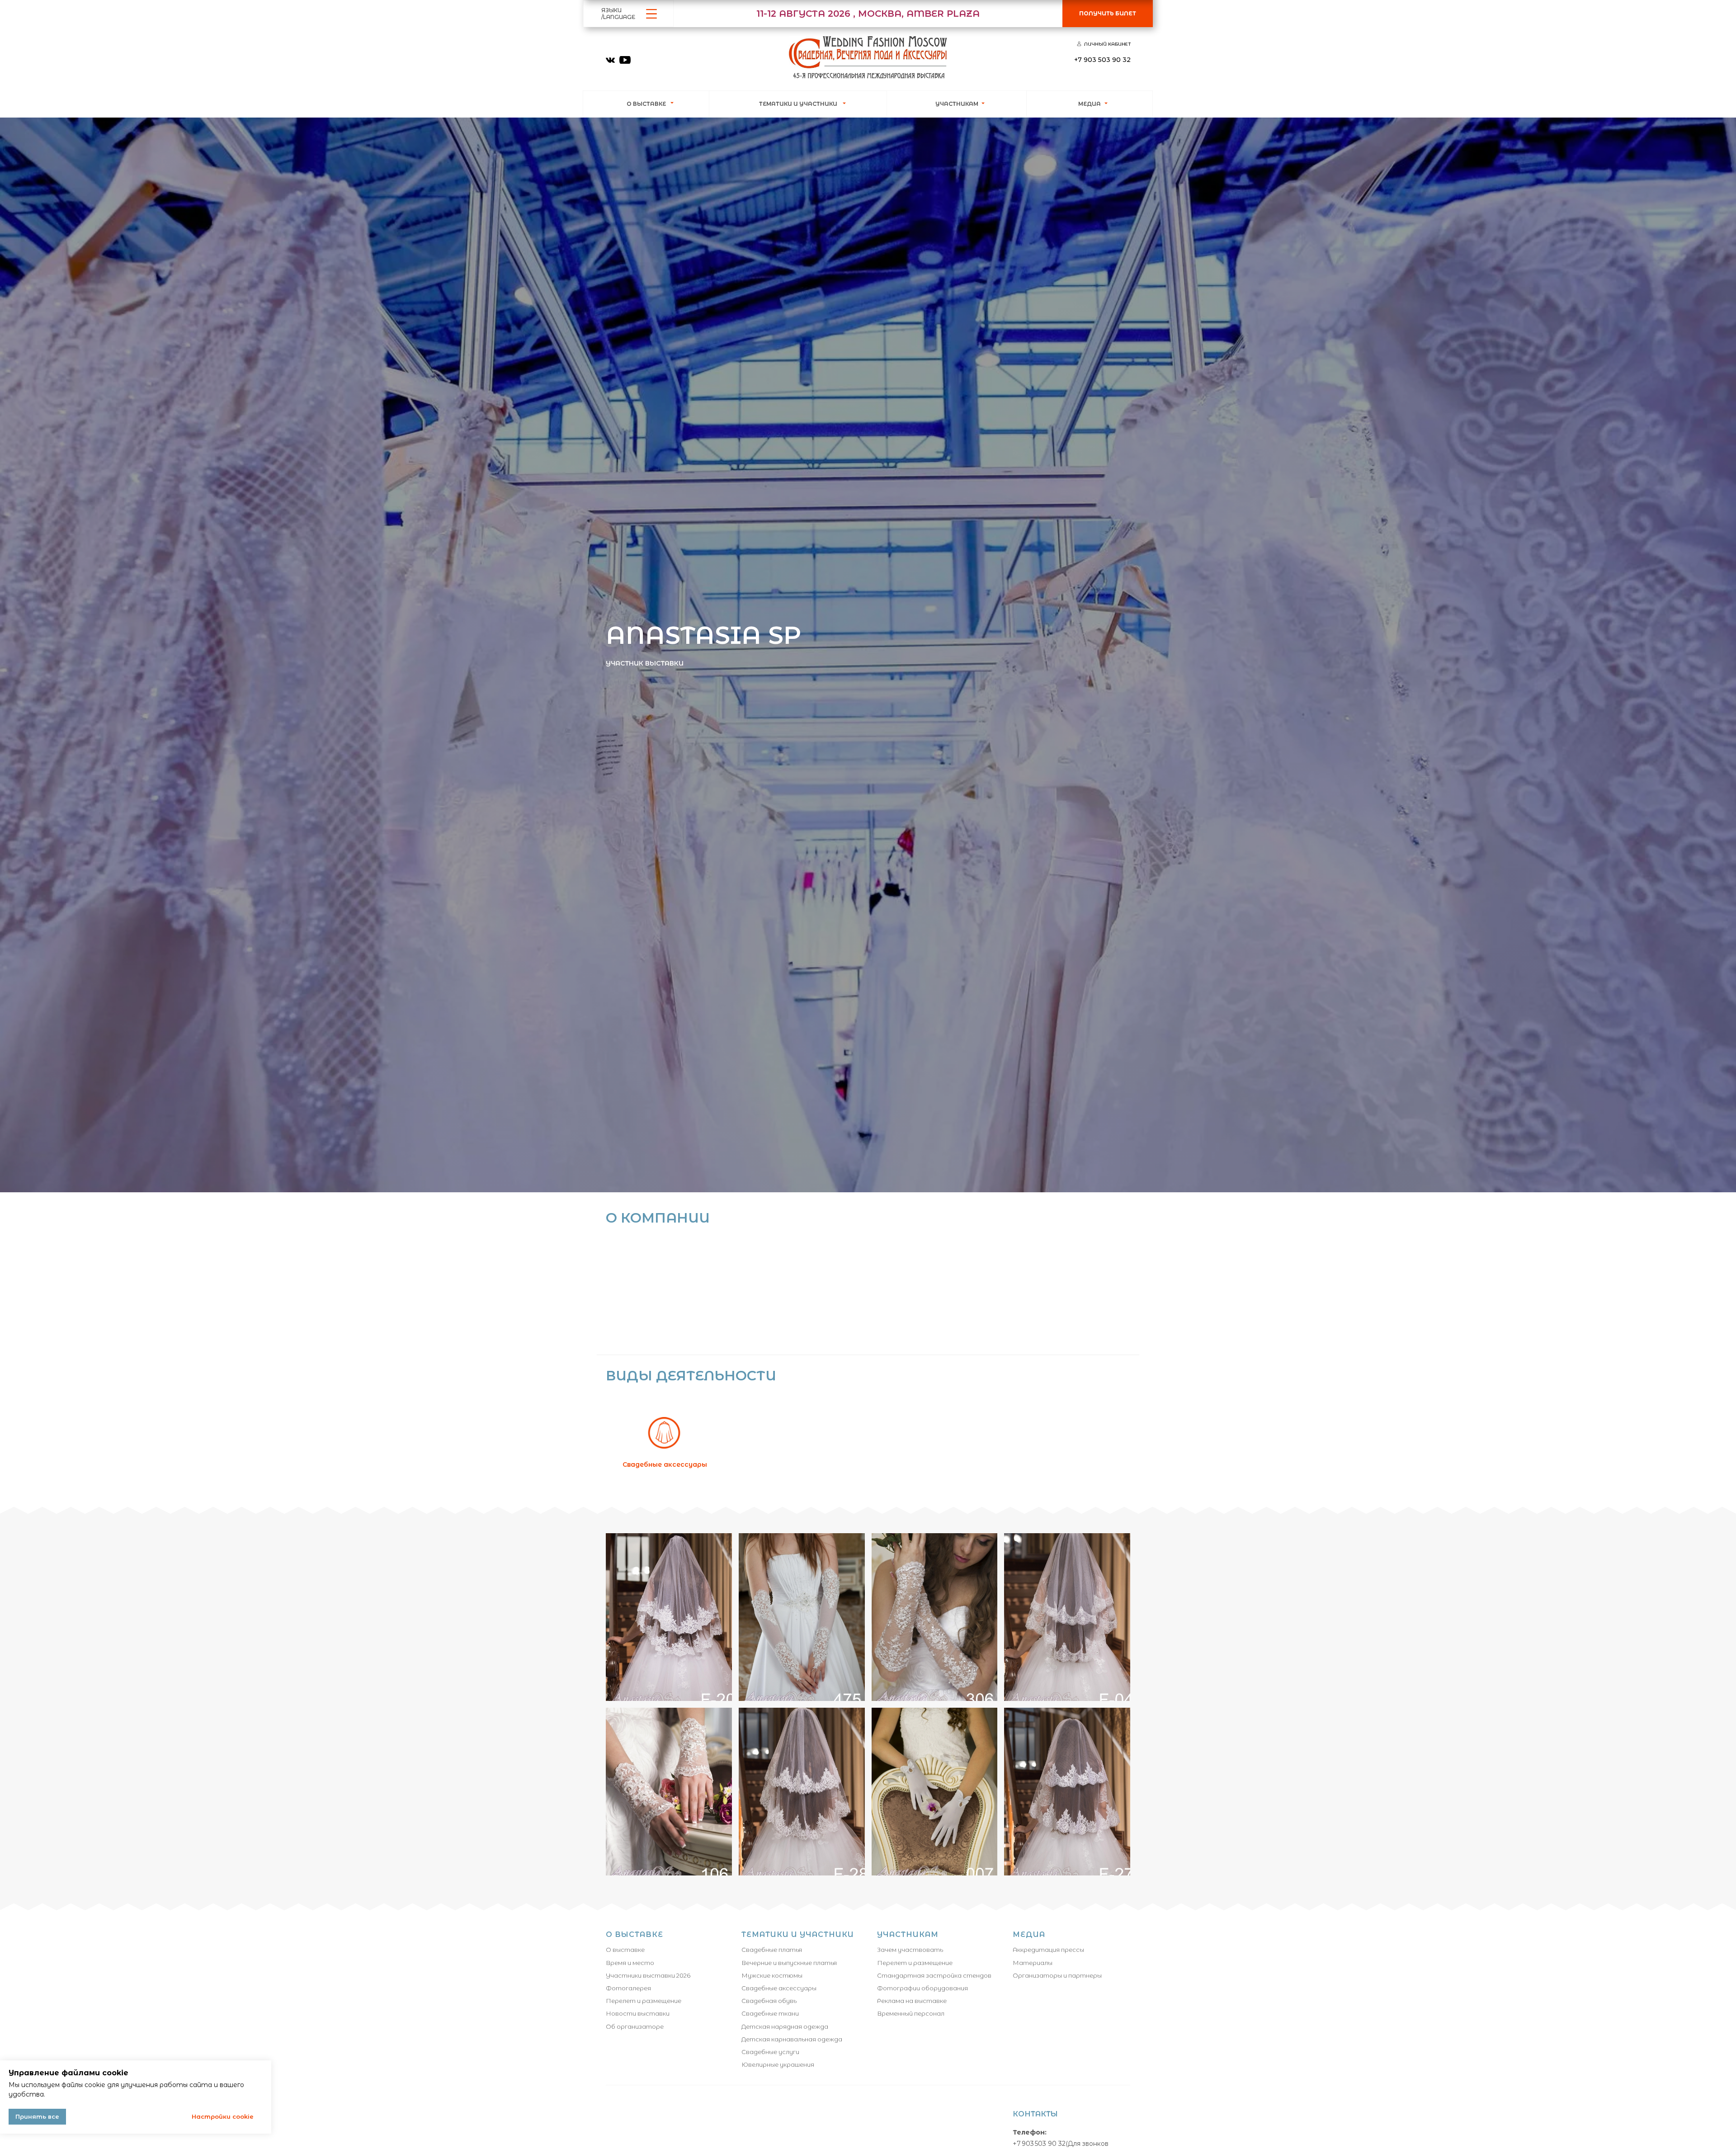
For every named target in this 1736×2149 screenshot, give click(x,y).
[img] (610, 60)
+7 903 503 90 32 (1039, 2144)
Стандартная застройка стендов (934, 1975)
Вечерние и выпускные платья (789, 1963)
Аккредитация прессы (1048, 1950)
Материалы (1033, 1963)
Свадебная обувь (769, 2001)
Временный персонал (911, 2013)
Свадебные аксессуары (646, 1200)
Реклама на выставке (912, 2001)
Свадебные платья (772, 1950)
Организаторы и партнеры (1057, 1975)
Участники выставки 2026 (648, 1975)
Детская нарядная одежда (785, 2026)
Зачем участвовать (910, 1950)
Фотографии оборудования (922, 1988)
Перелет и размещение (644, 2001)
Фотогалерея (628, 1988)
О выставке (625, 1950)
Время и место (630, 1963)
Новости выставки (638, 2013)
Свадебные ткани (770, 2013)
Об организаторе (635, 2026)
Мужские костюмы (772, 1975)
